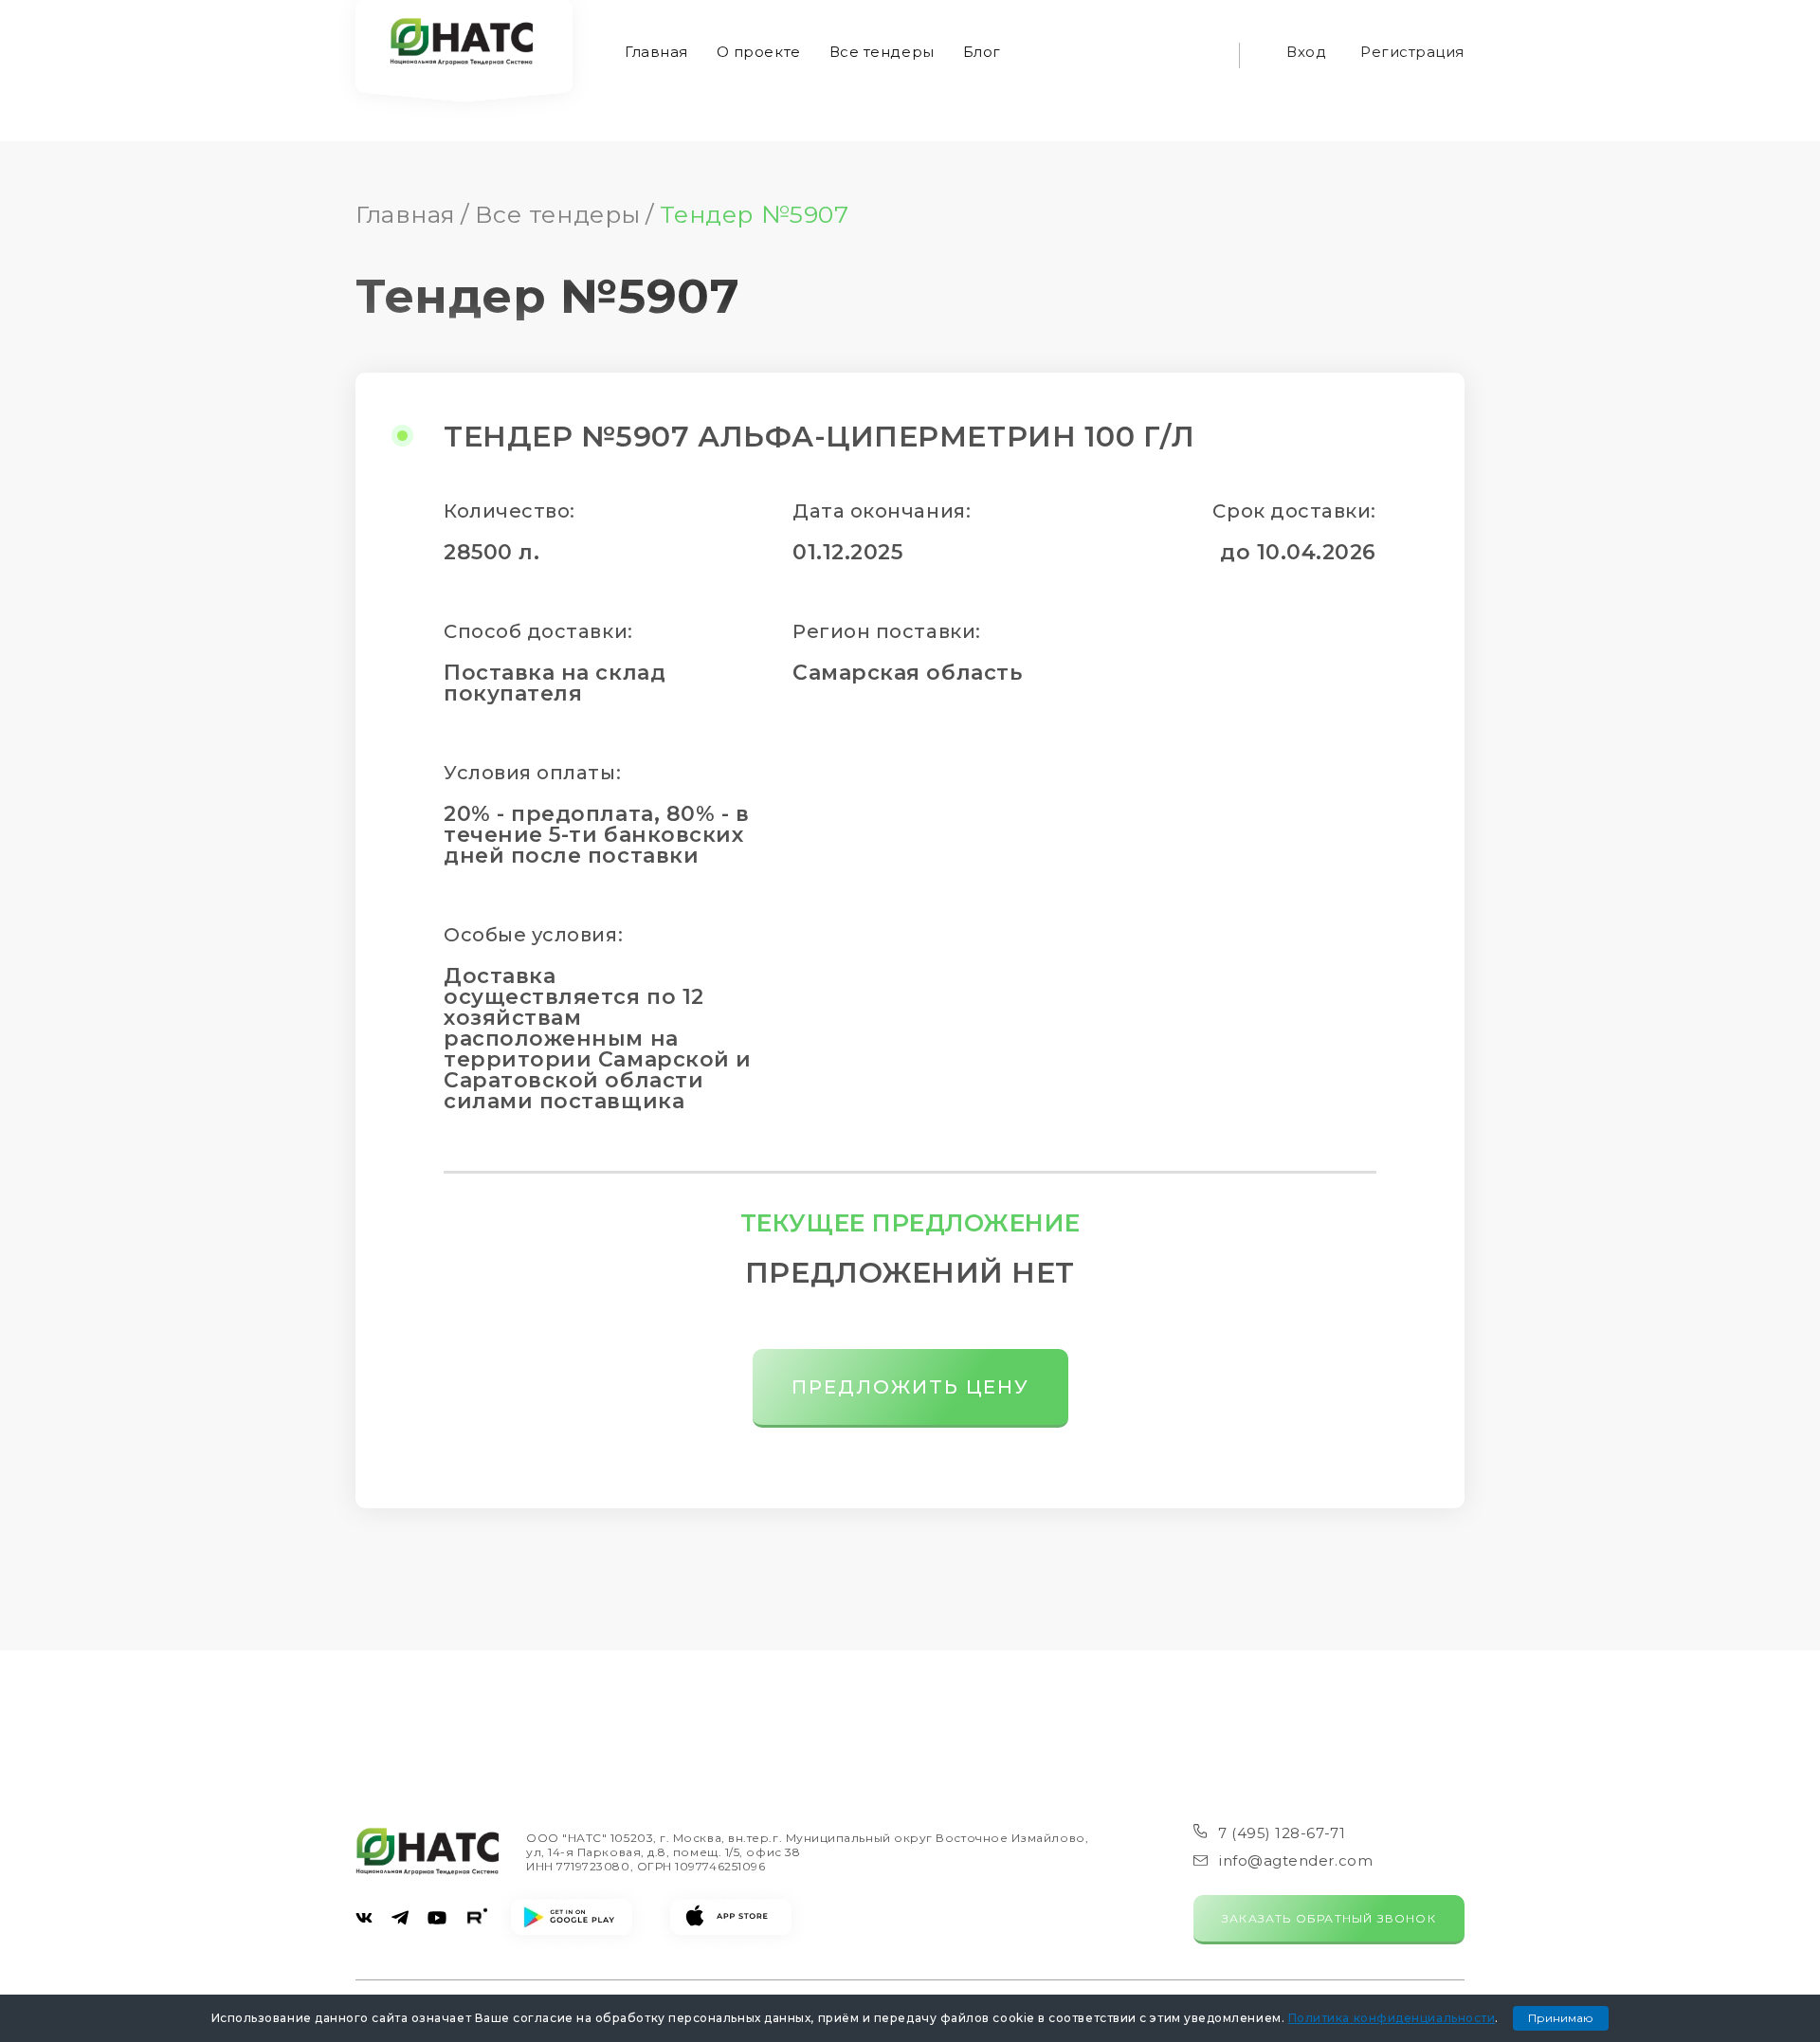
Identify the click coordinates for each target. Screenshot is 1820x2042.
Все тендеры (882, 52)
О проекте (759, 52)
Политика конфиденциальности (1392, 2018)
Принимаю (1561, 2018)
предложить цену (910, 1387)
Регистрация (1412, 52)
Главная (656, 52)
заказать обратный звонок (1329, 1918)
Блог (982, 52)
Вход (1306, 52)
